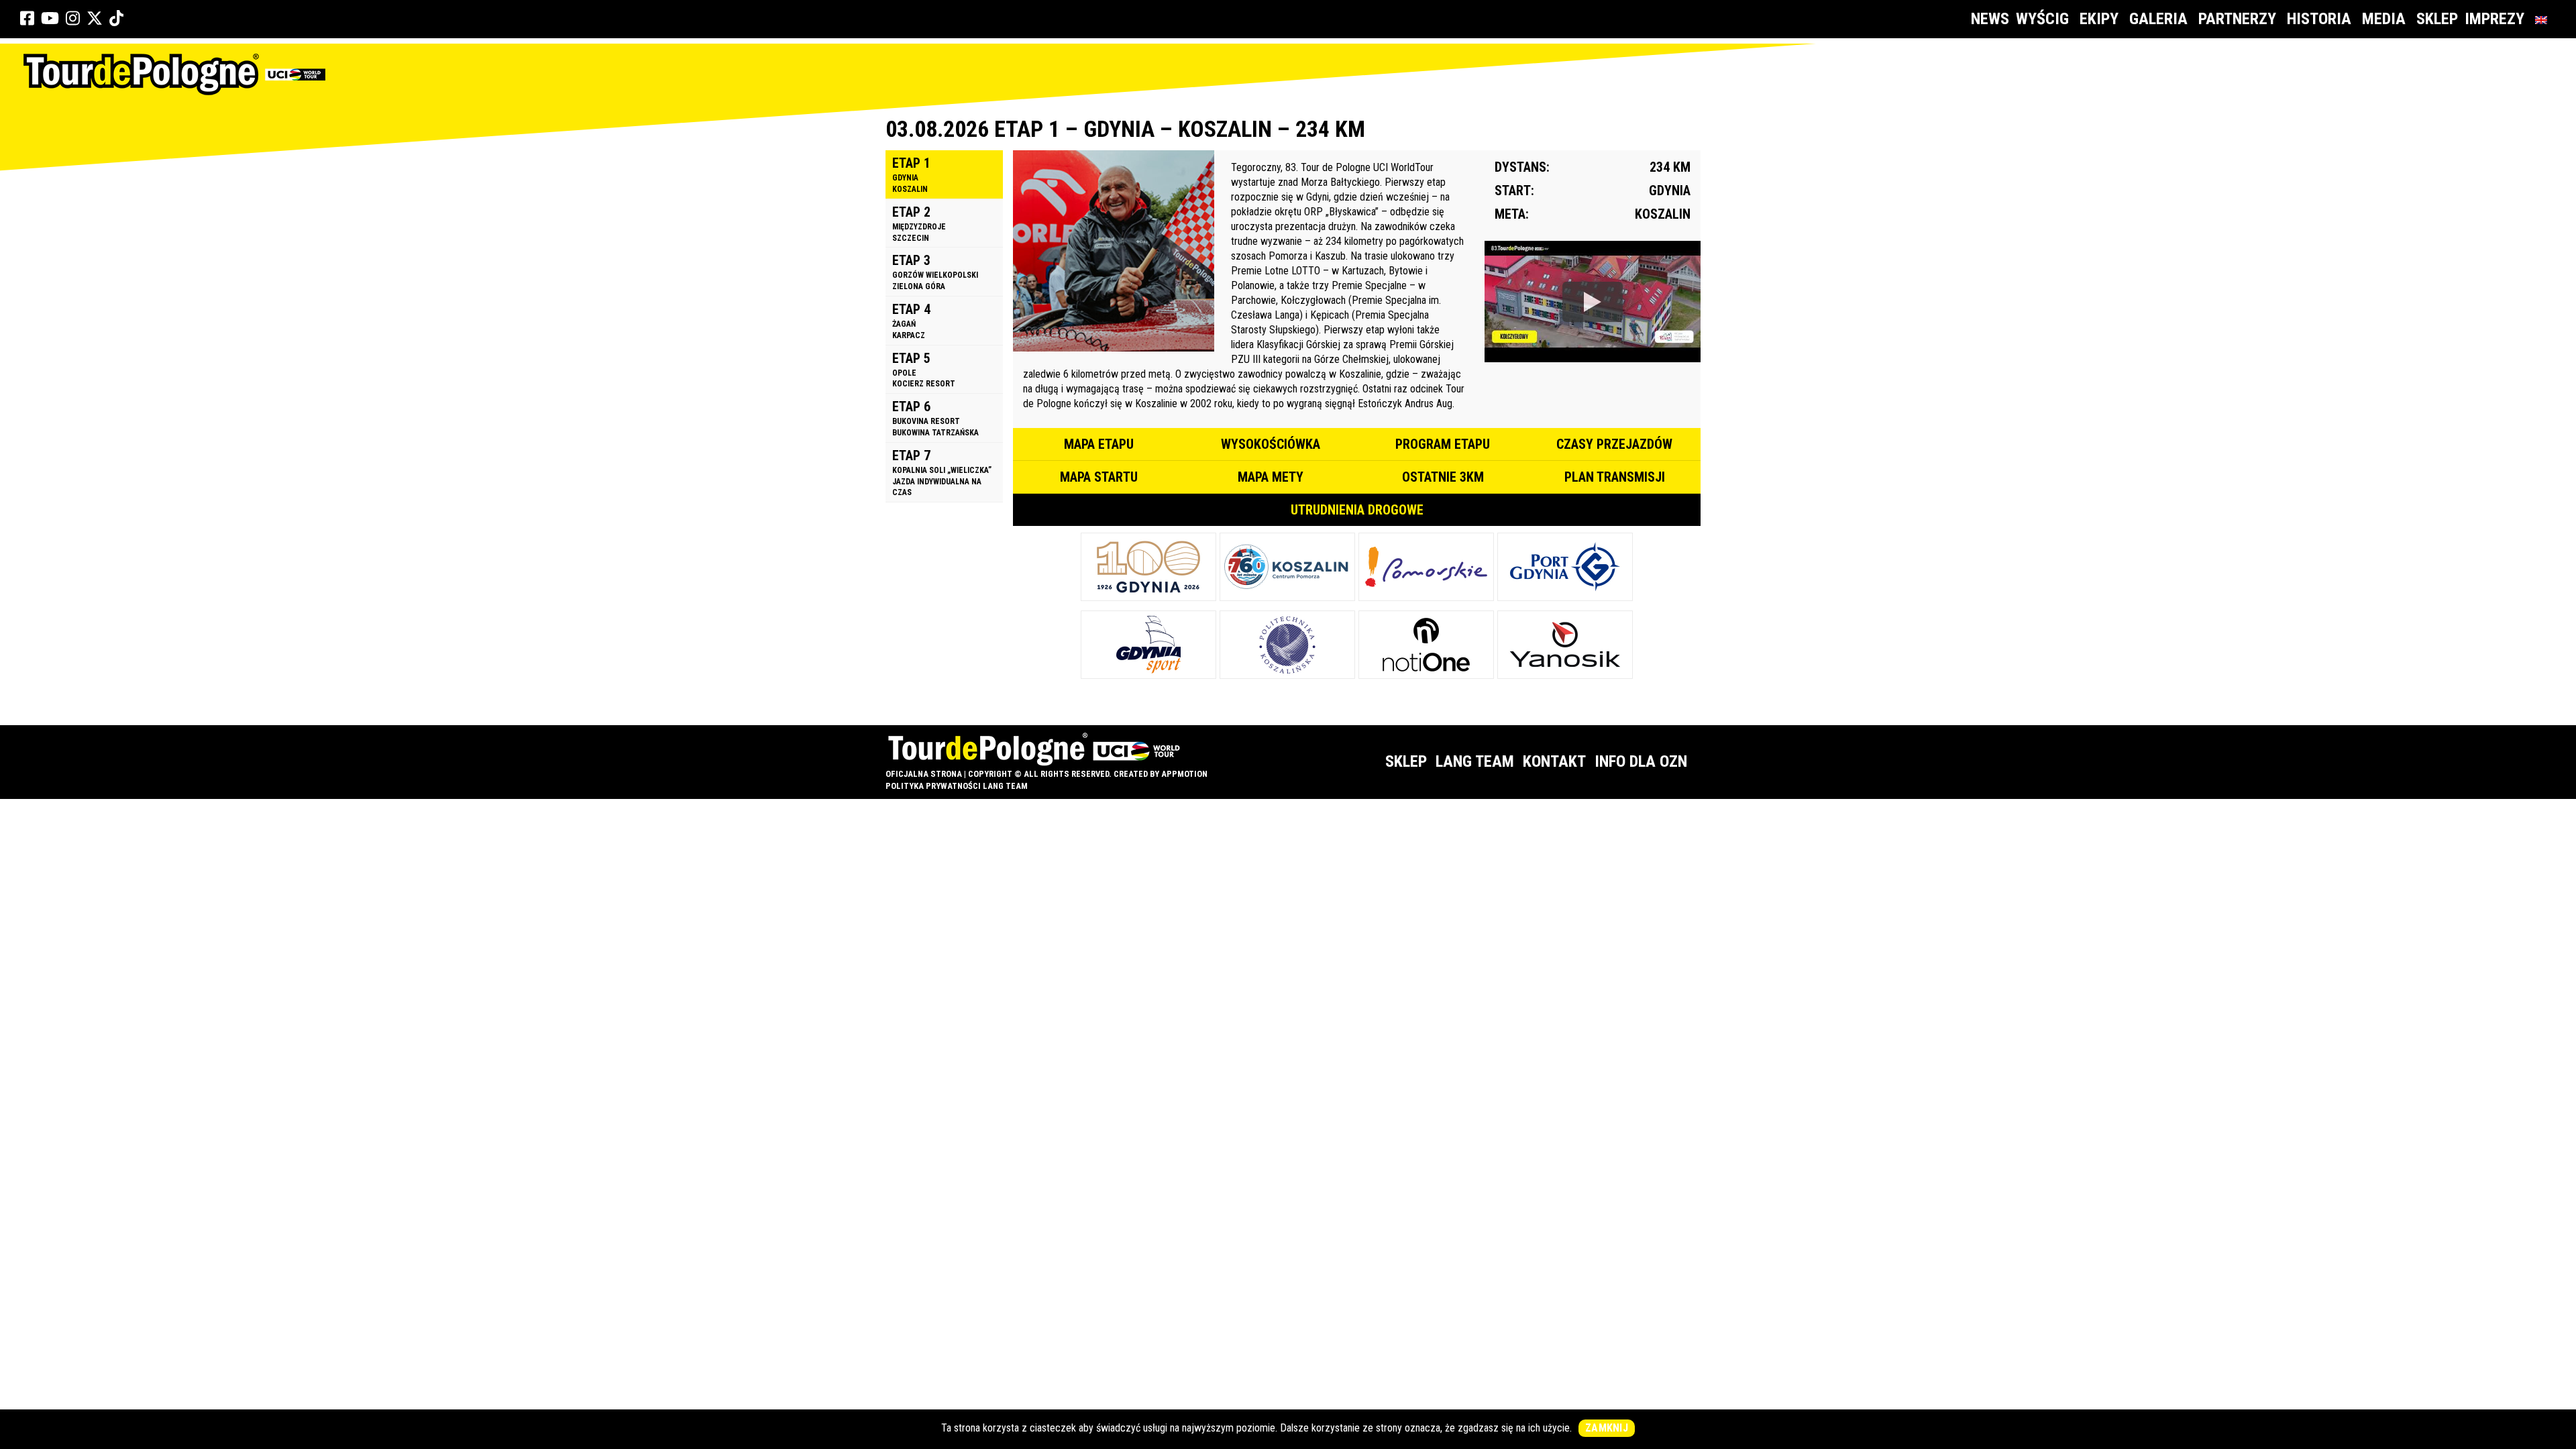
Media (2384, 19)
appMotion (1184, 774)
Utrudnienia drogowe (1357, 510)
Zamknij (1607, 1428)
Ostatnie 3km (1443, 477)
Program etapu (1443, 444)
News (1990, 19)
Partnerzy (2237, 19)
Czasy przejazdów (1614, 444)
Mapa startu (1099, 477)
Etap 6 (935, 418)
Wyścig (2042, 19)
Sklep (2437, 19)
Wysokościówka (1271, 444)
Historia (2319, 19)
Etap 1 (911, 174)
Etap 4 (911, 321)
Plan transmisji (1615, 477)
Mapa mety (1271, 477)
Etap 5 (924, 370)
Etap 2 (919, 223)
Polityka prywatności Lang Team (957, 786)
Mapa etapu (1099, 444)
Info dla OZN (1641, 761)
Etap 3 (935, 272)
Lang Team (1475, 761)
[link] (27, 19)
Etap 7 (942, 473)
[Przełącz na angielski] (2544, 19)
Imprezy (2494, 19)
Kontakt (1554, 761)
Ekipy (2099, 19)
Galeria (2158, 19)
